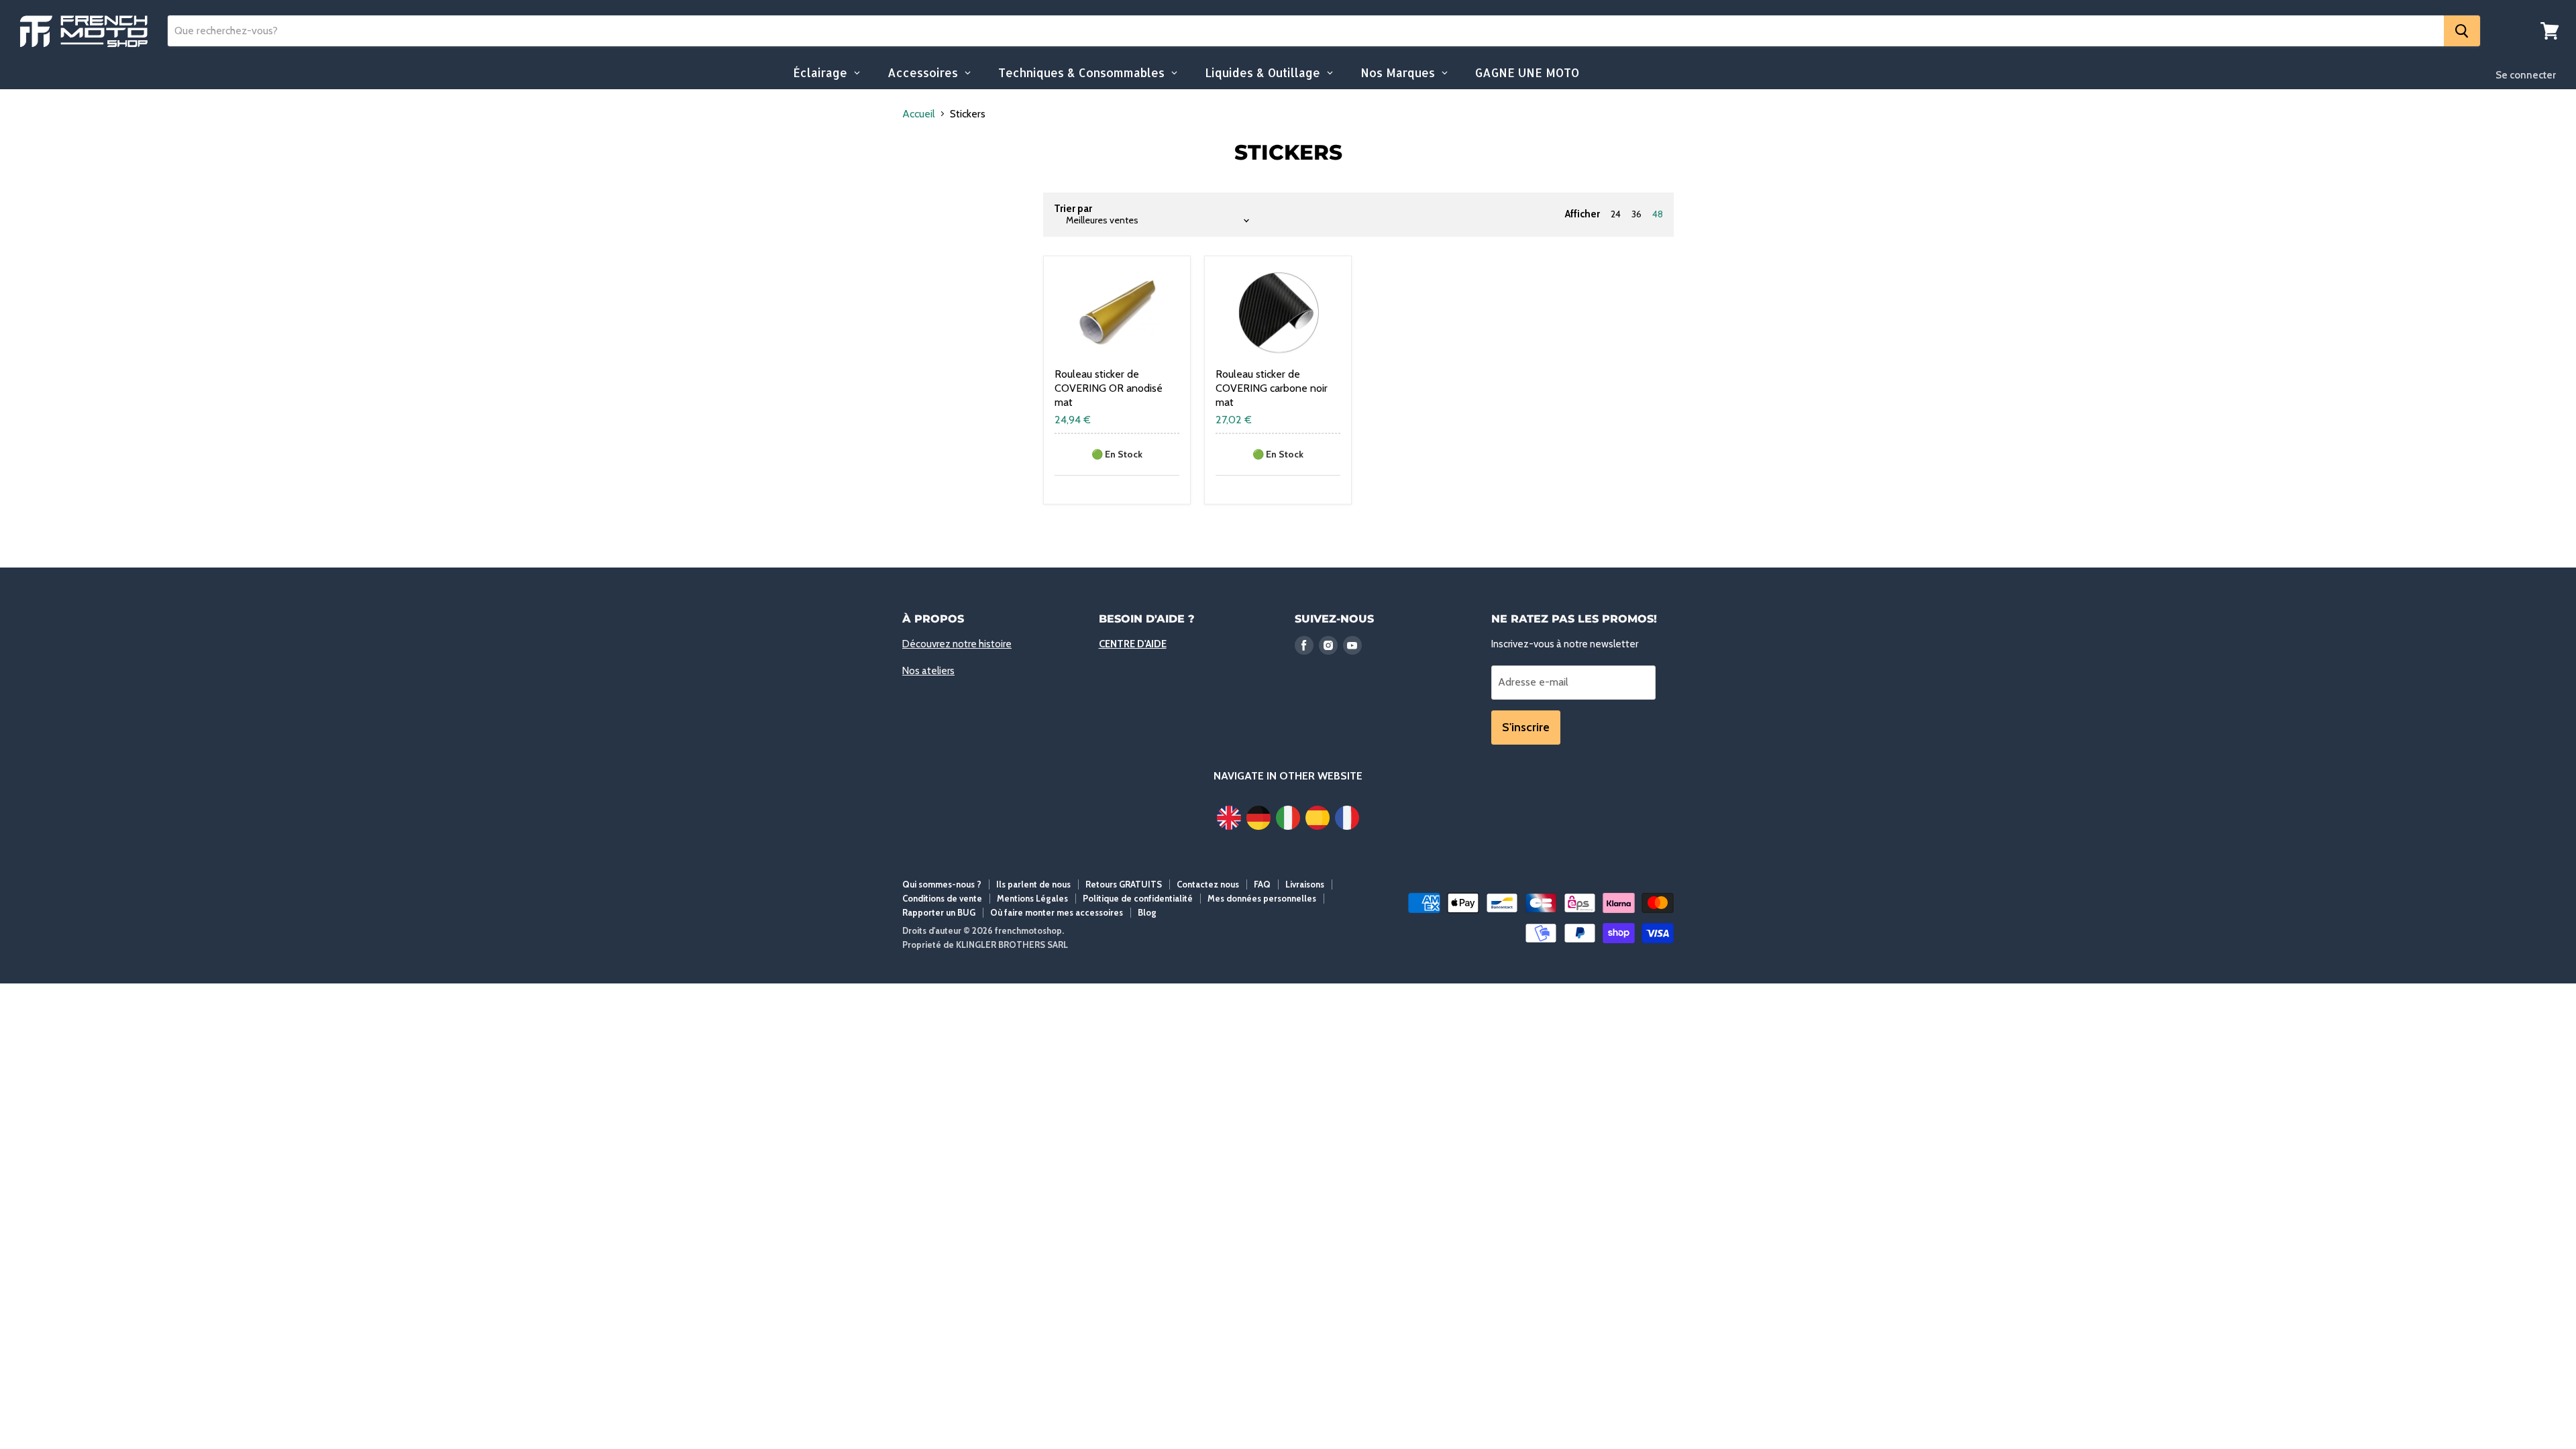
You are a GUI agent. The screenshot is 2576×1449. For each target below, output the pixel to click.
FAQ (1262, 884)
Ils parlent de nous (1033, 884)
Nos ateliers (928, 671)
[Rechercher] (2462, 31)
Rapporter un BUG (939, 912)
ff (84, 31)
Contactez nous (1208, 884)
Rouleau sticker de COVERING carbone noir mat (1272, 388)
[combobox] (1306, 31)
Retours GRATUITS (1124, 884)
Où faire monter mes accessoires (1057, 912)
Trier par (1073, 209)
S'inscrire (1526, 727)
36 (1636, 214)
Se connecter (2526, 75)
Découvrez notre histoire (957, 644)
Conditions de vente (942, 898)
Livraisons (1305, 884)
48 (1658, 214)
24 (1616, 214)
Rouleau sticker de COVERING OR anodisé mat (1109, 388)
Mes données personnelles (1262, 898)
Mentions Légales (1032, 898)
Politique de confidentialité (1138, 898)
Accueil (919, 114)
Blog (1147, 912)
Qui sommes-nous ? (942, 884)
